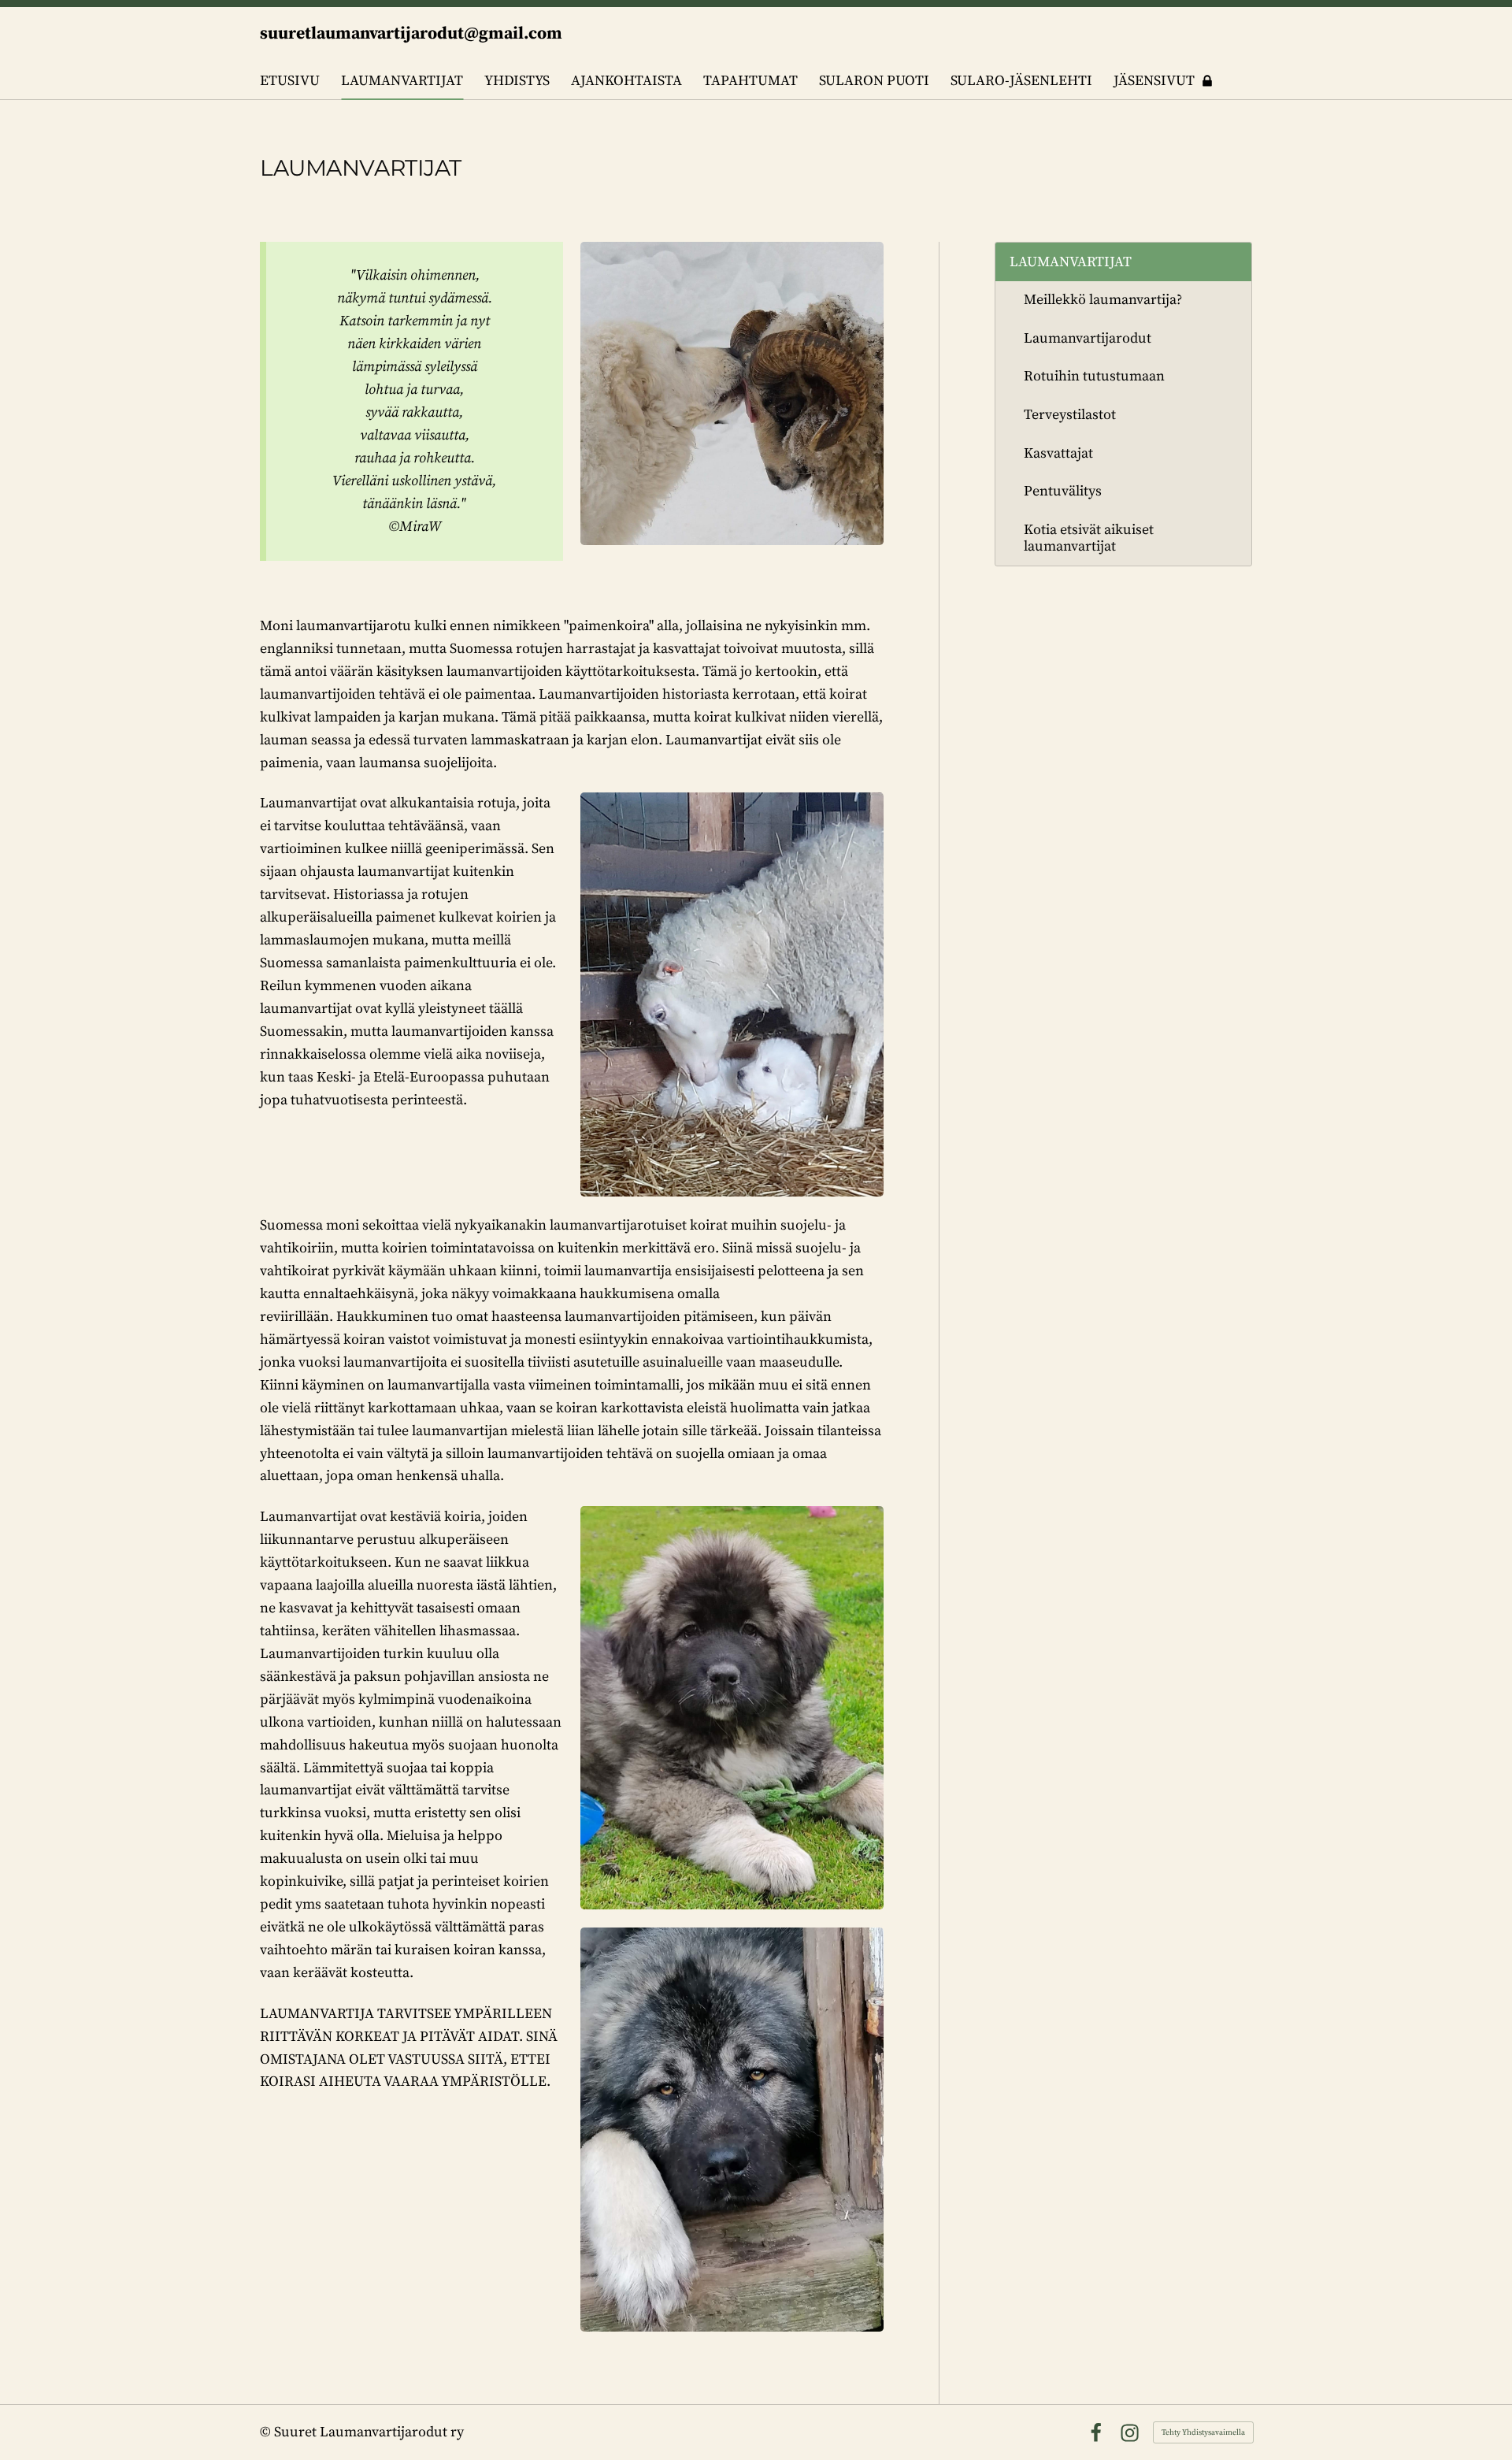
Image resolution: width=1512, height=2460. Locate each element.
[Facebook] (1096, 2433)
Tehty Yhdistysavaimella (1203, 2432)
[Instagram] (1130, 2433)
